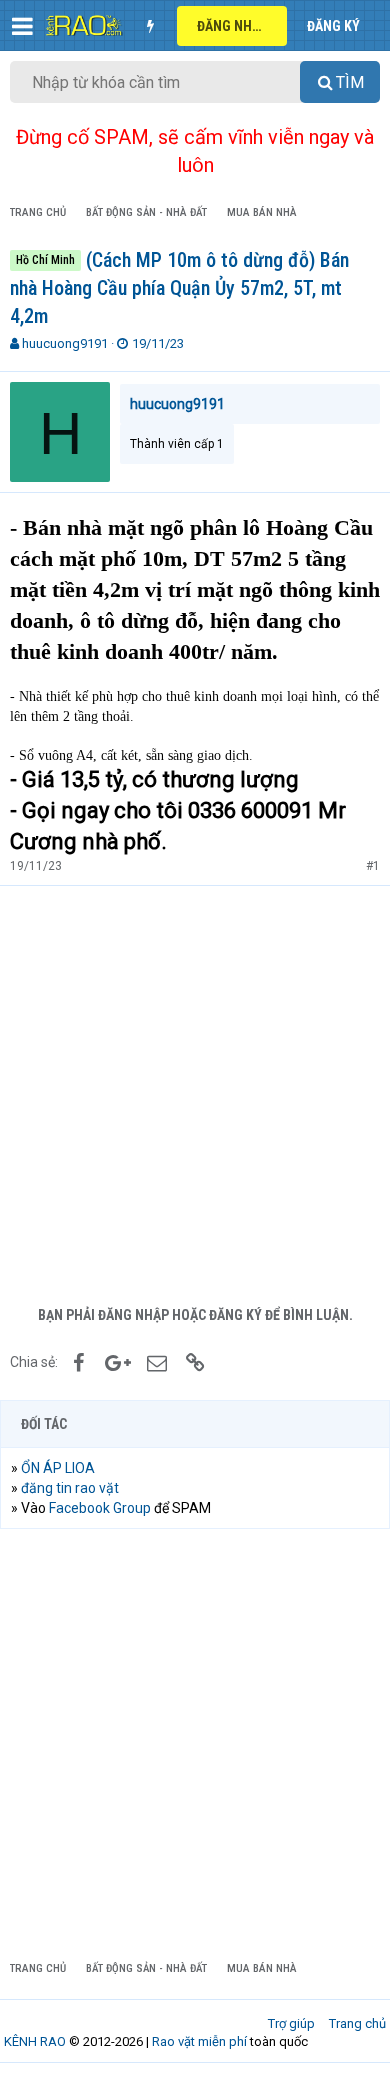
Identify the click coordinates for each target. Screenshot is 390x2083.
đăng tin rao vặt (70, 1488)
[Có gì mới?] (150, 26)
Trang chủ (357, 2023)
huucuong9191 (65, 343)
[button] (22, 26)
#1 (373, 866)
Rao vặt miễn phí (199, 2041)
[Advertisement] (195, 1091)
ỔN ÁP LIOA (58, 1468)
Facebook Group (100, 1508)
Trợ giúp (291, 2023)
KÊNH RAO (35, 2041)
